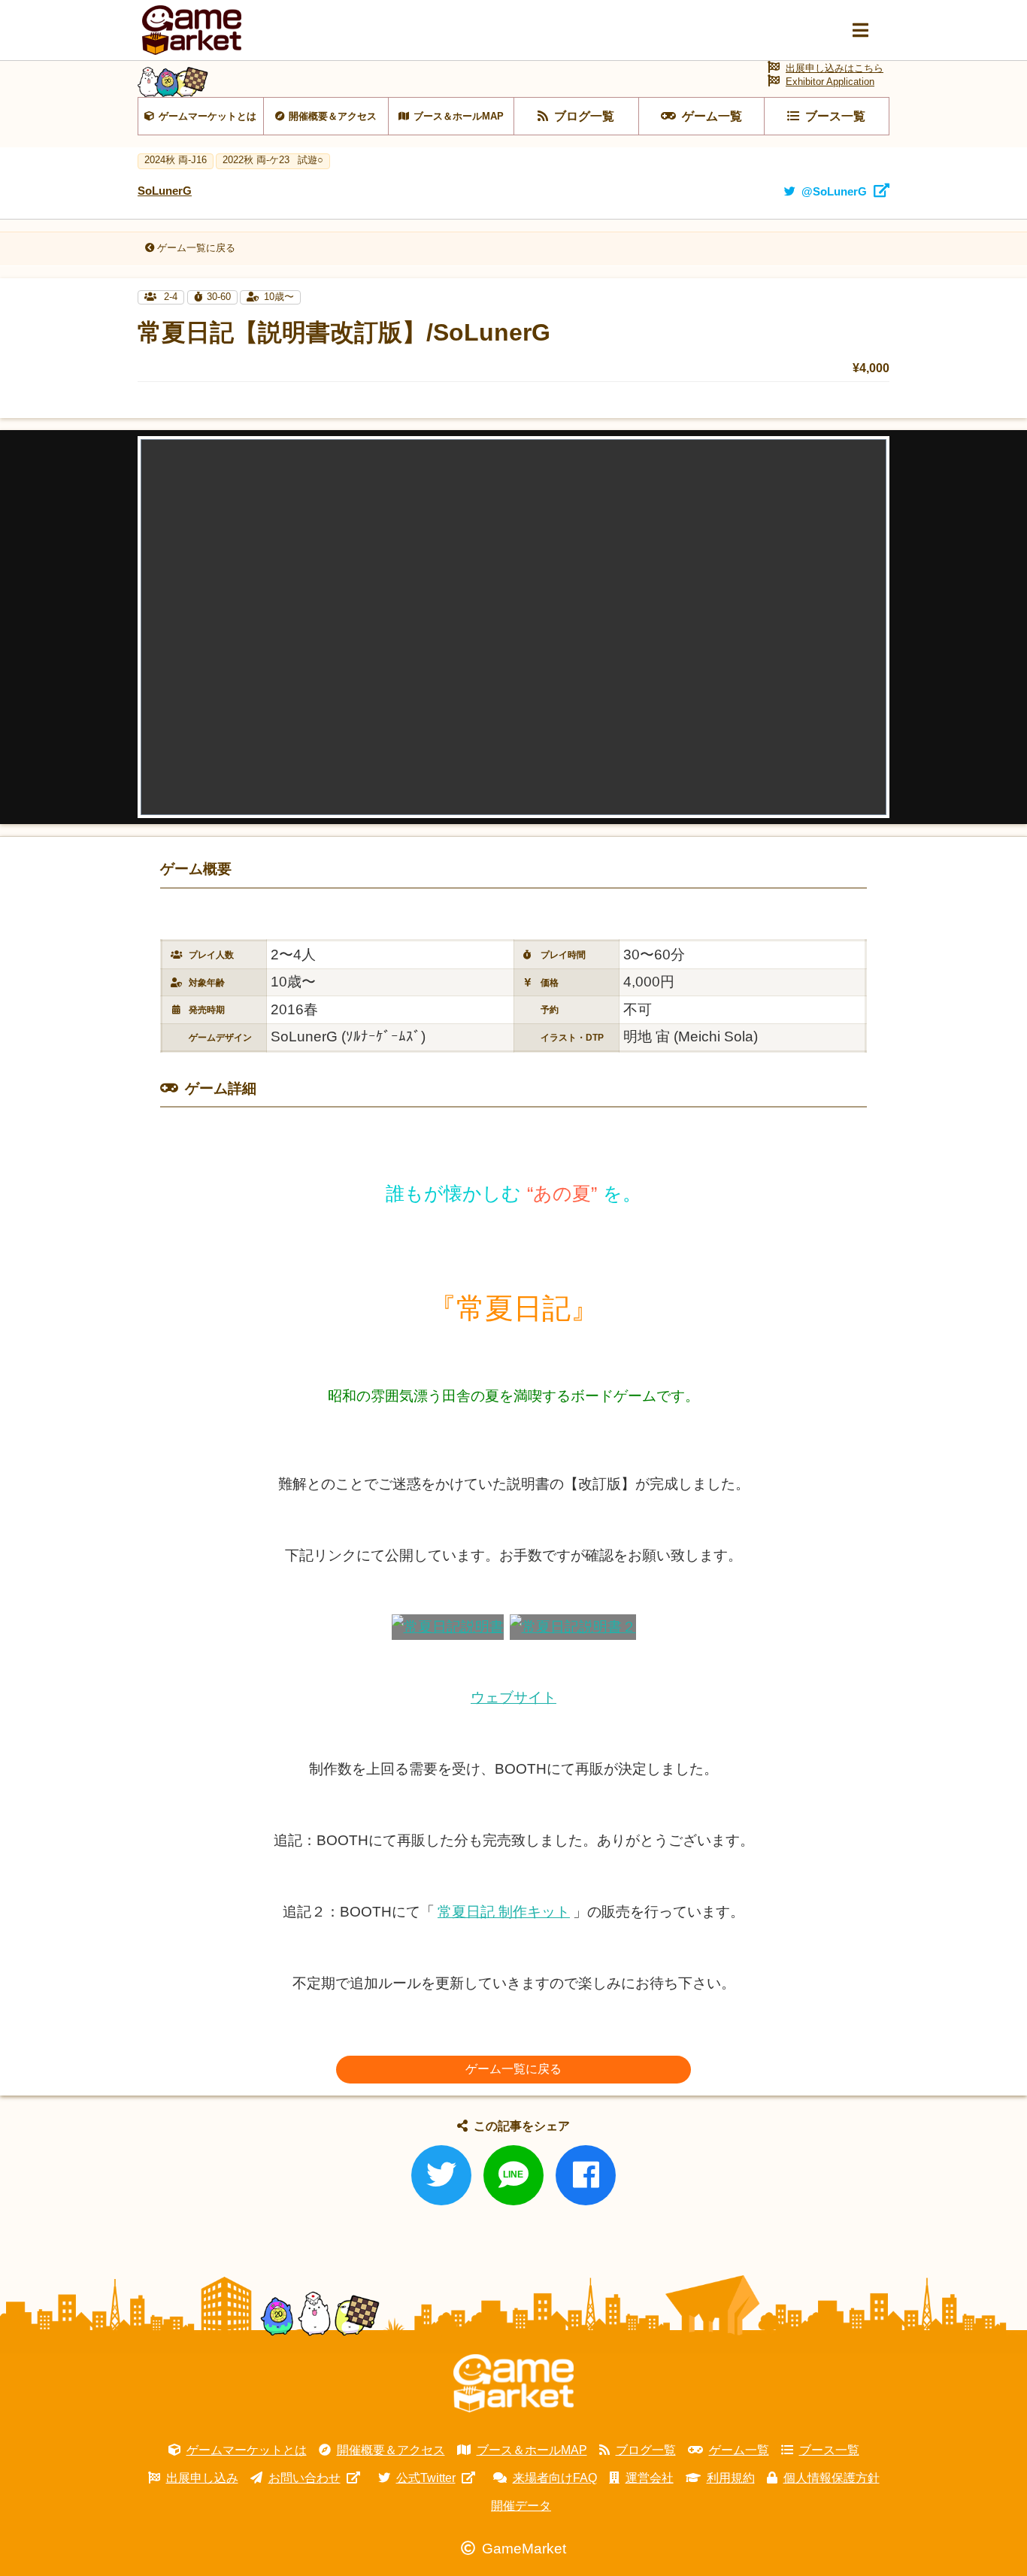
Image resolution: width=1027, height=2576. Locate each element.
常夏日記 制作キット (504, 1912)
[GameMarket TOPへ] (513, 2384)
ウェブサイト (513, 1697)
